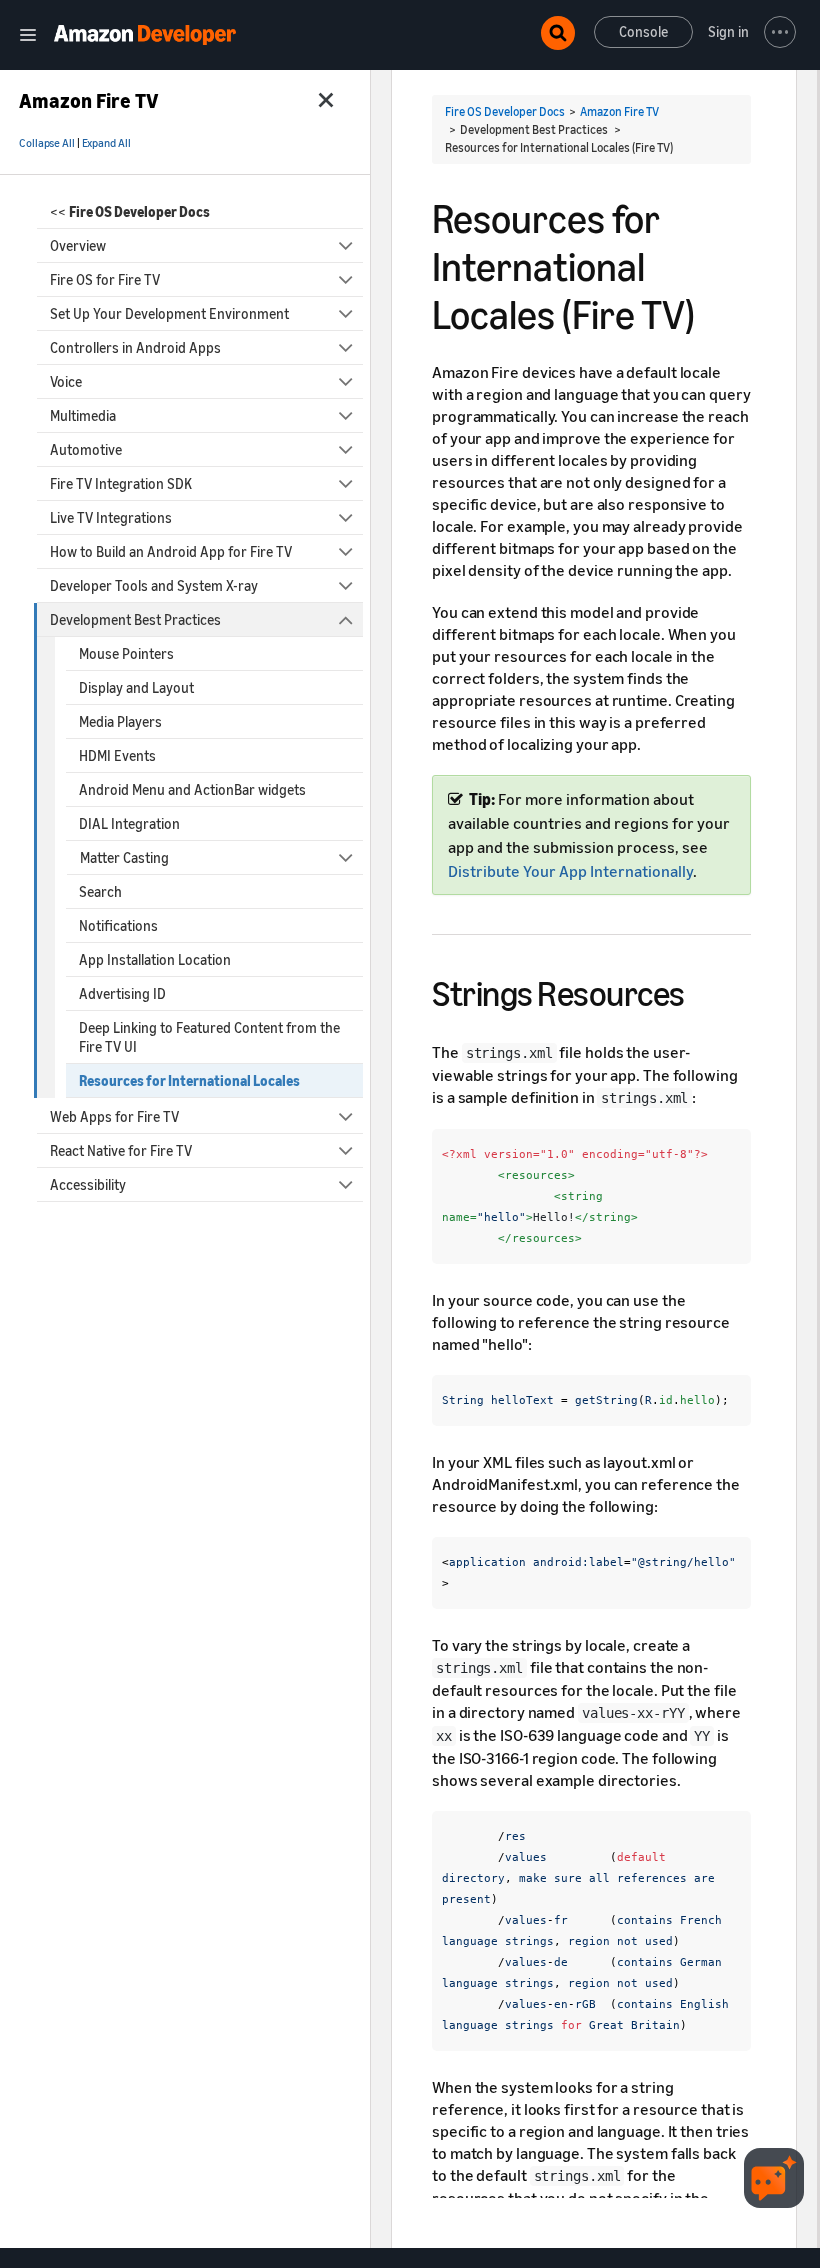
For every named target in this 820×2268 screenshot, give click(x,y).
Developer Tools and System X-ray (154, 585)
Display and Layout (136, 687)
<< (130, 211)
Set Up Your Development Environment (169, 313)
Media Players (120, 721)
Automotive (86, 449)
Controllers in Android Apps (135, 347)
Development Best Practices (135, 619)
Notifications (118, 925)
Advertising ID (122, 993)
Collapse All (47, 143)
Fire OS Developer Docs (505, 111)
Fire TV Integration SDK (121, 483)
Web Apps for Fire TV (114, 1116)
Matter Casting (124, 857)
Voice (66, 381)
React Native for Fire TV (121, 1150)
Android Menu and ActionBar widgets (192, 789)
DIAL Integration (129, 823)
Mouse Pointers (126, 653)
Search (100, 891)
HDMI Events (117, 755)
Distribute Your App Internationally (570, 871)
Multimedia (83, 415)
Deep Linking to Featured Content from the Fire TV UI (209, 1037)
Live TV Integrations (111, 517)
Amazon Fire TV (619, 111)
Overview (78, 245)
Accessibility (88, 1184)
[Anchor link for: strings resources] (702, 990)
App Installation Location (155, 959)
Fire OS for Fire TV (105, 279)
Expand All (106, 143)
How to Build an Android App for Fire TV (171, 551)
